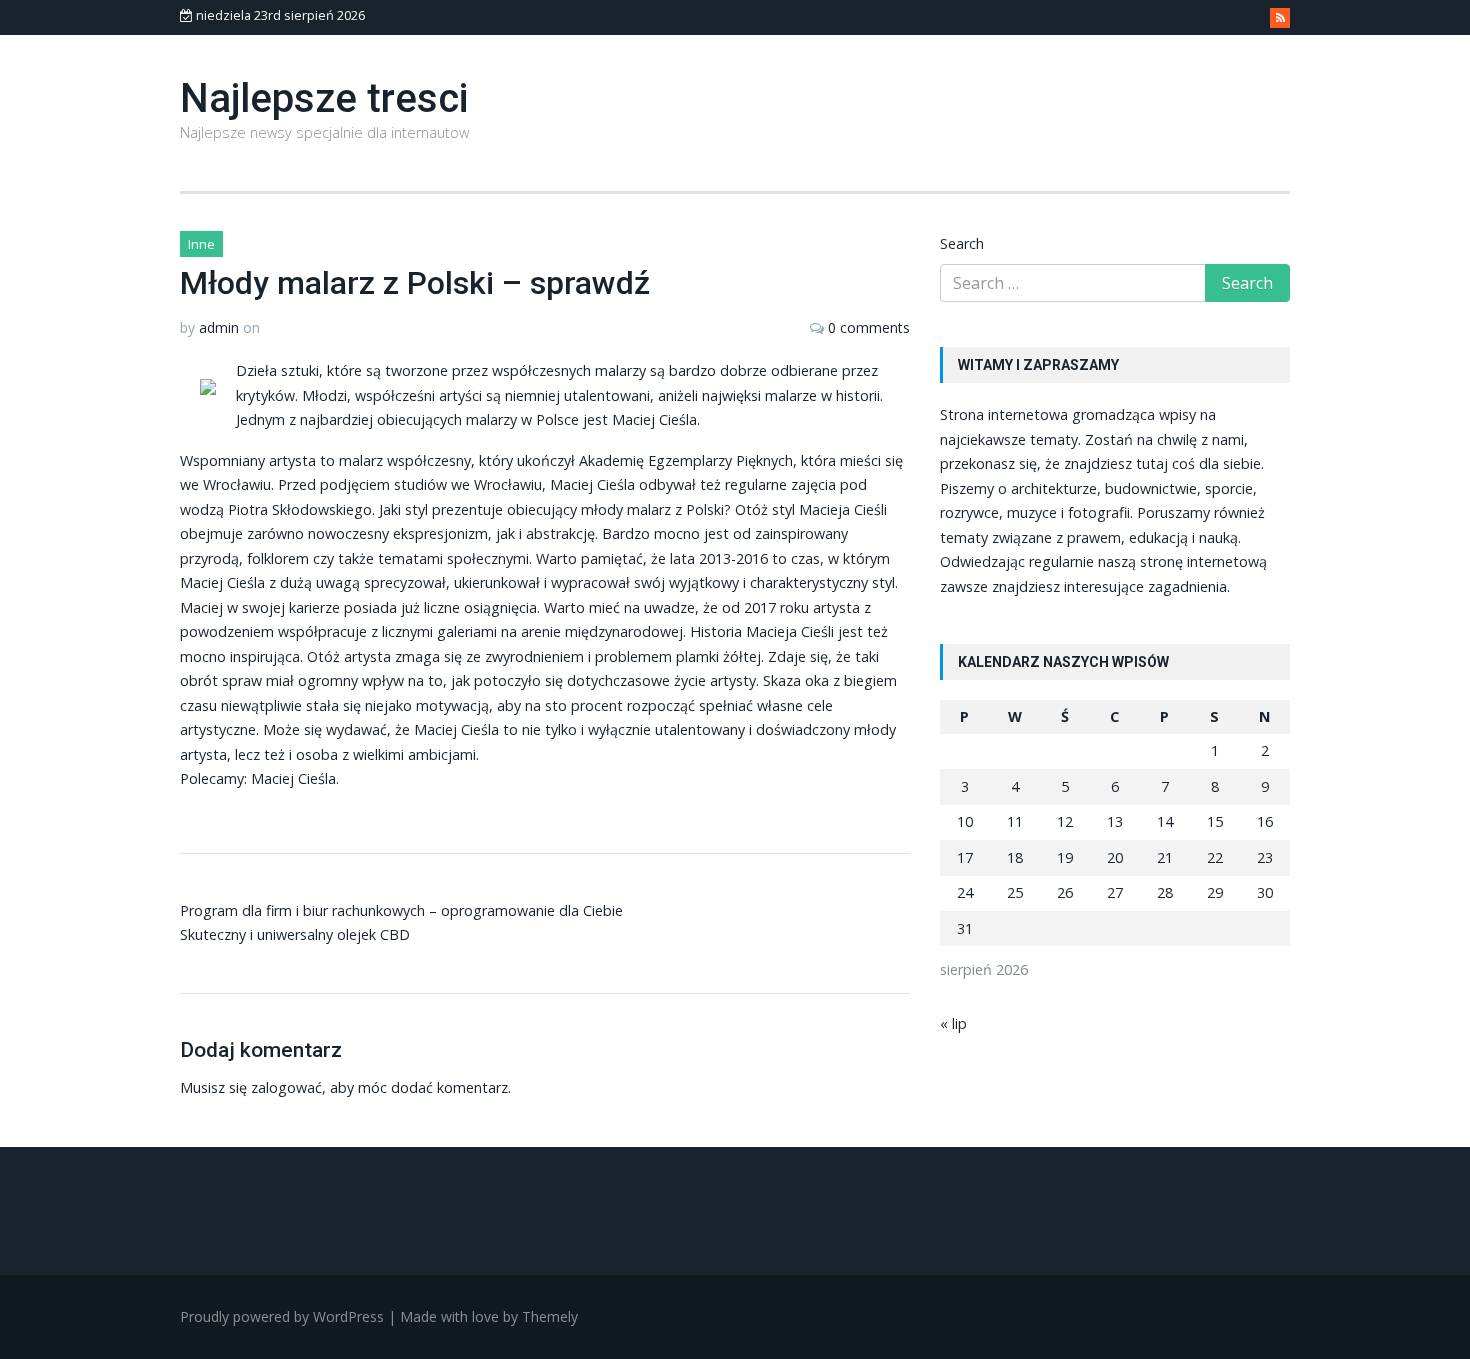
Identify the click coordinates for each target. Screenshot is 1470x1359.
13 (1115, 821)
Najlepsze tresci (324, 98)
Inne (201, 244)
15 (1215, 821)
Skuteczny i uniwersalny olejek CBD (295, 934)
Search (962, 243)
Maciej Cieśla (293, 778)
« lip (953, 1023)
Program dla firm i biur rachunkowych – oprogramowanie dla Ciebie (401, 910)
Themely (550, 1316)
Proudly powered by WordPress (282, 1316)
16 (1265, 821)
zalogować (286, 1087)
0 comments (869, 327)
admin (219, 327)
